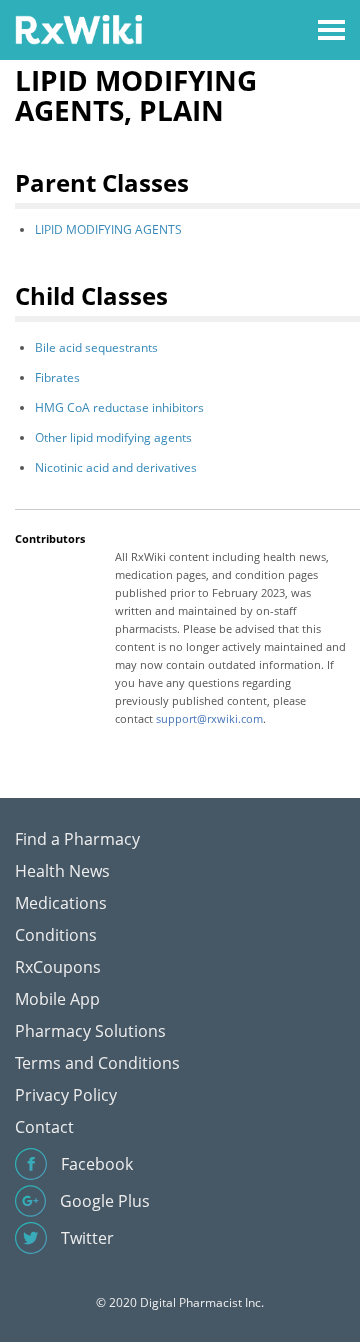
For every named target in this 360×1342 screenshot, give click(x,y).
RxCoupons (58, 967)
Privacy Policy (66, 1095)
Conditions (56, 935)
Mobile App (57, 999)
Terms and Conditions (97, 1063)
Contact (44, 1127)
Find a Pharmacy (77, 839)
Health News (62, 871)
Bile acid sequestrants (96, 347)
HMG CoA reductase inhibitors (119, 407)
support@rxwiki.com (209, 718)
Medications (61, 903)
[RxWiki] (78, 28)
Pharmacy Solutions (90, 1031)
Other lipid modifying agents (113, 437)
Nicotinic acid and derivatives (116, 467)
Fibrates (57, 377)
